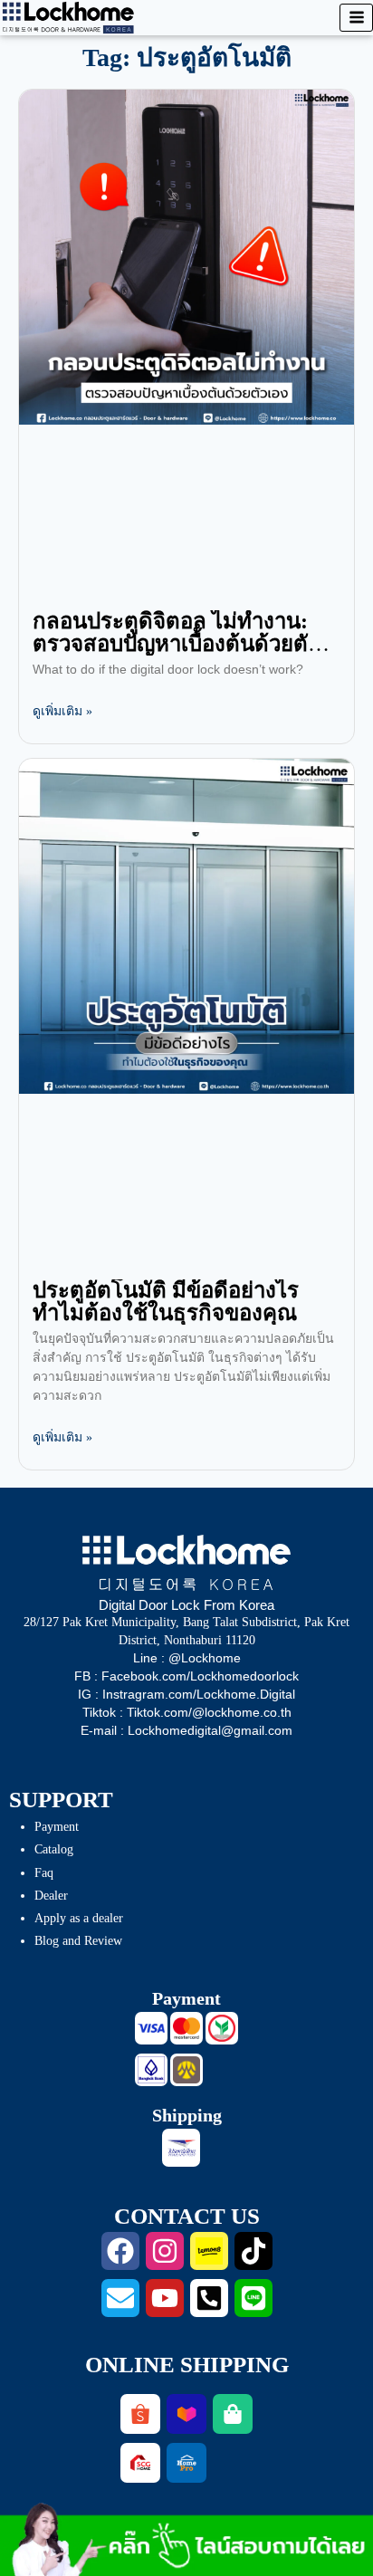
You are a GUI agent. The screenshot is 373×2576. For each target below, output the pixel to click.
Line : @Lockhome (187, 1658)
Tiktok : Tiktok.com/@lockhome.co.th (187, 1712)
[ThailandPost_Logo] (181, 2148)
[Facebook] (120, 2251)
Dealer (51, 1896)
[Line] (253, 2298)
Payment (57, 1827)
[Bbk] (151, 2070)
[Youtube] (165, 2298)
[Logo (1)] (140, 2463)
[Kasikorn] (222, 2028)
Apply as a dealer (79, 1918)
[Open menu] (356, 18)
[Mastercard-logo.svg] (186, 2028)
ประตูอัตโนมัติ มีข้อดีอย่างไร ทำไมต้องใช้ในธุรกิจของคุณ (166, 1302)
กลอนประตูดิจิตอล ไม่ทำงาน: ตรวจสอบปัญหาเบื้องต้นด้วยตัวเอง (176, 644)
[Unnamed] (186, 2070)
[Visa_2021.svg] (151, 2028)
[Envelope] (120, 2298)
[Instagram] (165, 2251)
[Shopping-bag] (233, 2414)
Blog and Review (78, 1941)
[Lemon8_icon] (209, 2251)
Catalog (54, 1849)
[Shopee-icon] (140, 2414)
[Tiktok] (253, 2251)
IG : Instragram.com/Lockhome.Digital (186, 1694)
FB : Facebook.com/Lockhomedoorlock (186, 1676)
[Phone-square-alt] (209, 2298)
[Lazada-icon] (186, 2414)
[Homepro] (186, 2463)
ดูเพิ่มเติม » (62, 711)
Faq (44, 1873)
